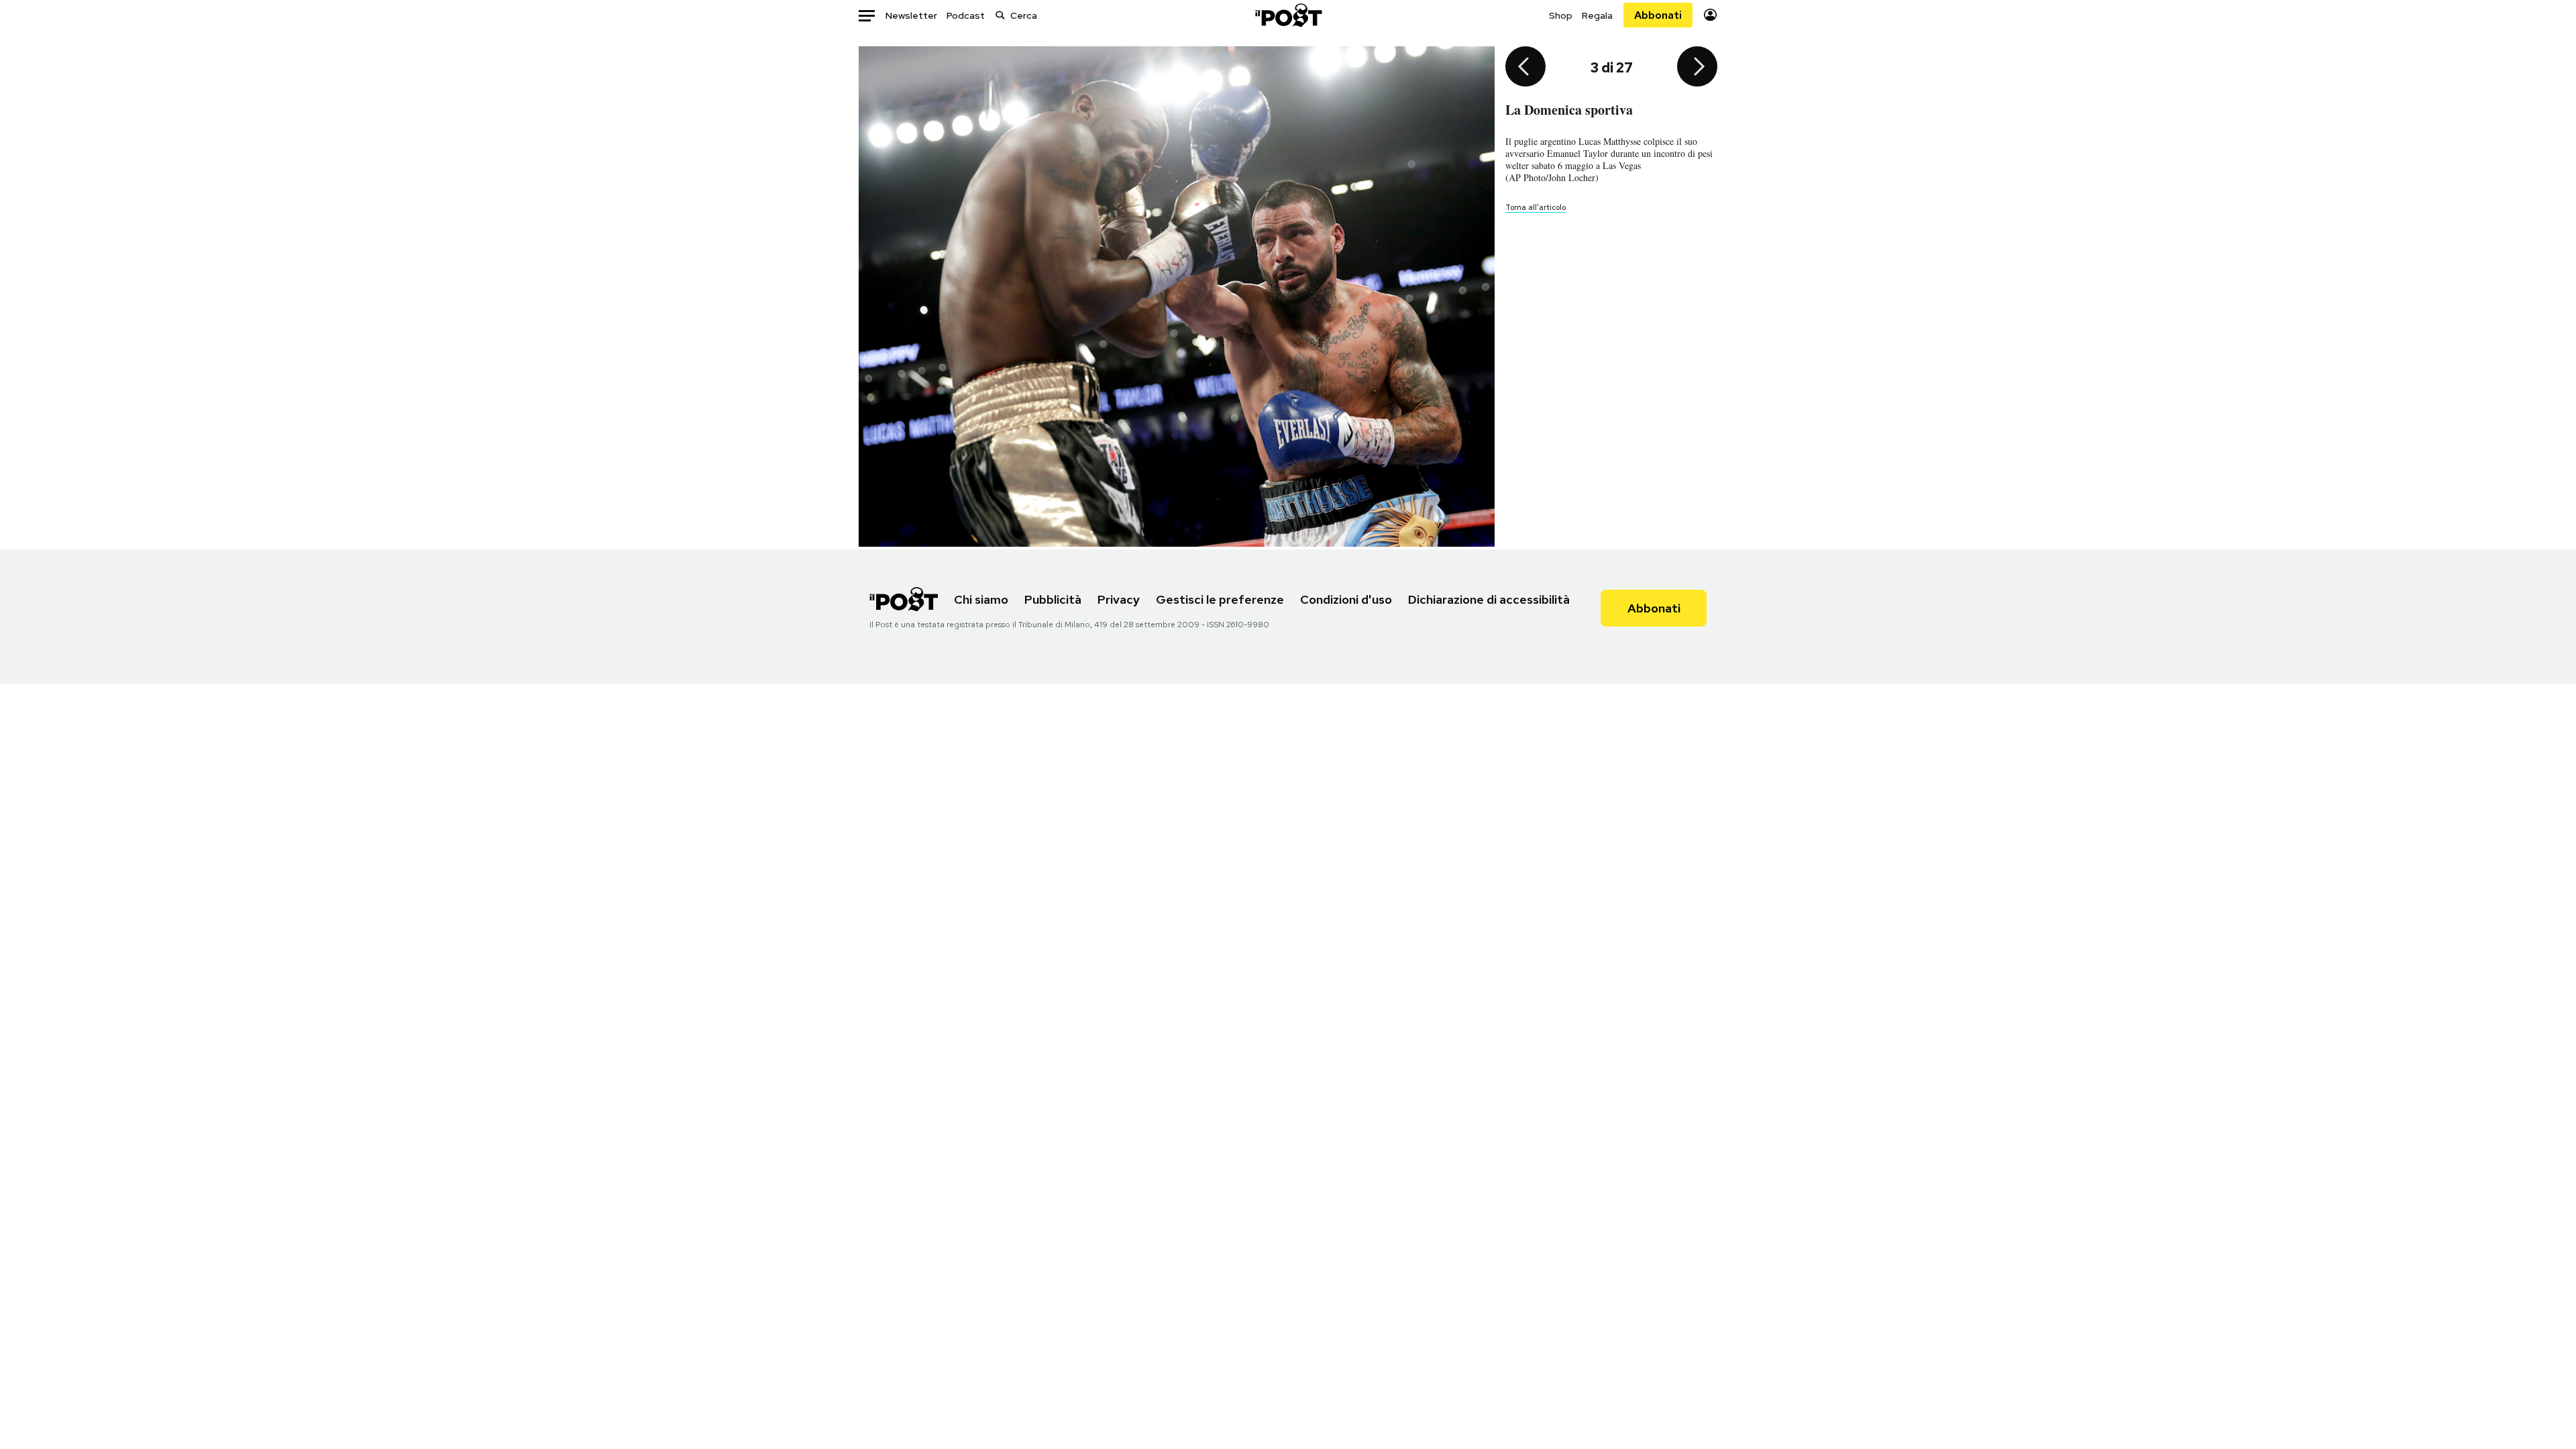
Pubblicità (1053, 599)
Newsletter (911, 15)
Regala (1597, 15)
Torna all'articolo (1536, 207)
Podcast (966, 15)
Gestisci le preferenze (1220, 599)
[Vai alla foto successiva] (1697, 68)
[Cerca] (1000, 15)
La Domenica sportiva (1569, 110)
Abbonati (1658, 15)
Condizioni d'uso (1346, 599)
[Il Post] (1288, 15)
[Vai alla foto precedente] (1525, 68)
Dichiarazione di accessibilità (1489, 599)
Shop (1561, 15)
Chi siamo (981, 599)
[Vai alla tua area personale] (1710, 15)
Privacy (1119, 599)
